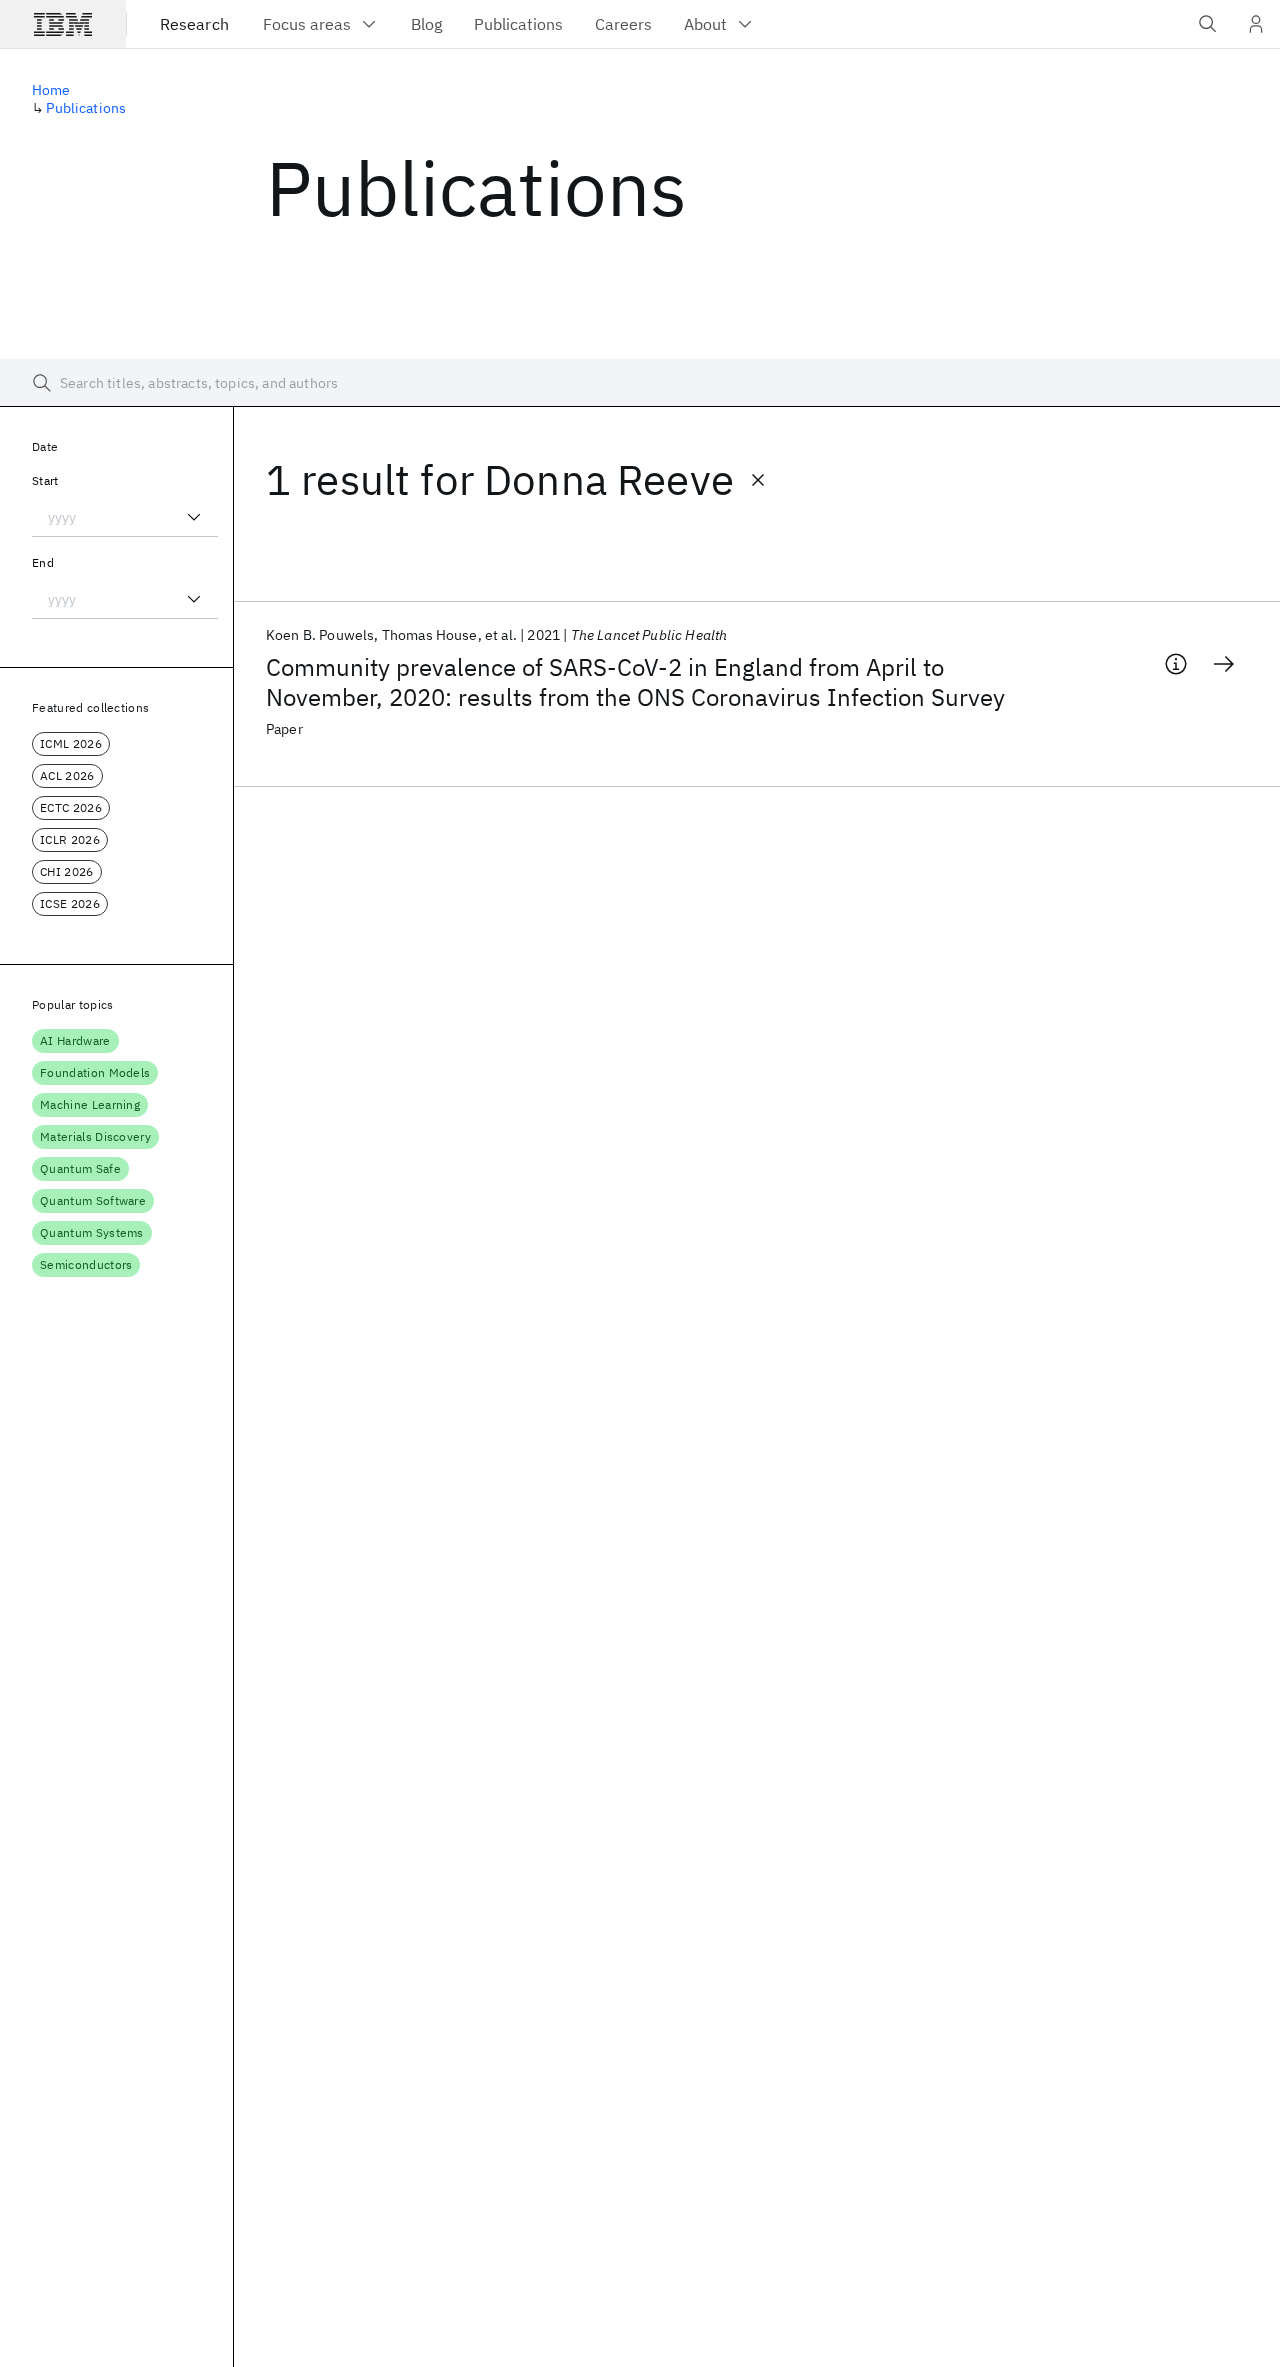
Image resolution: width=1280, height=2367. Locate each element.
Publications (86, 108)
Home (51, 90)
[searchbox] (640, 383)
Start (45, 480)
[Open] (194, 517)
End (43, 562)
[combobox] (125, 517)
